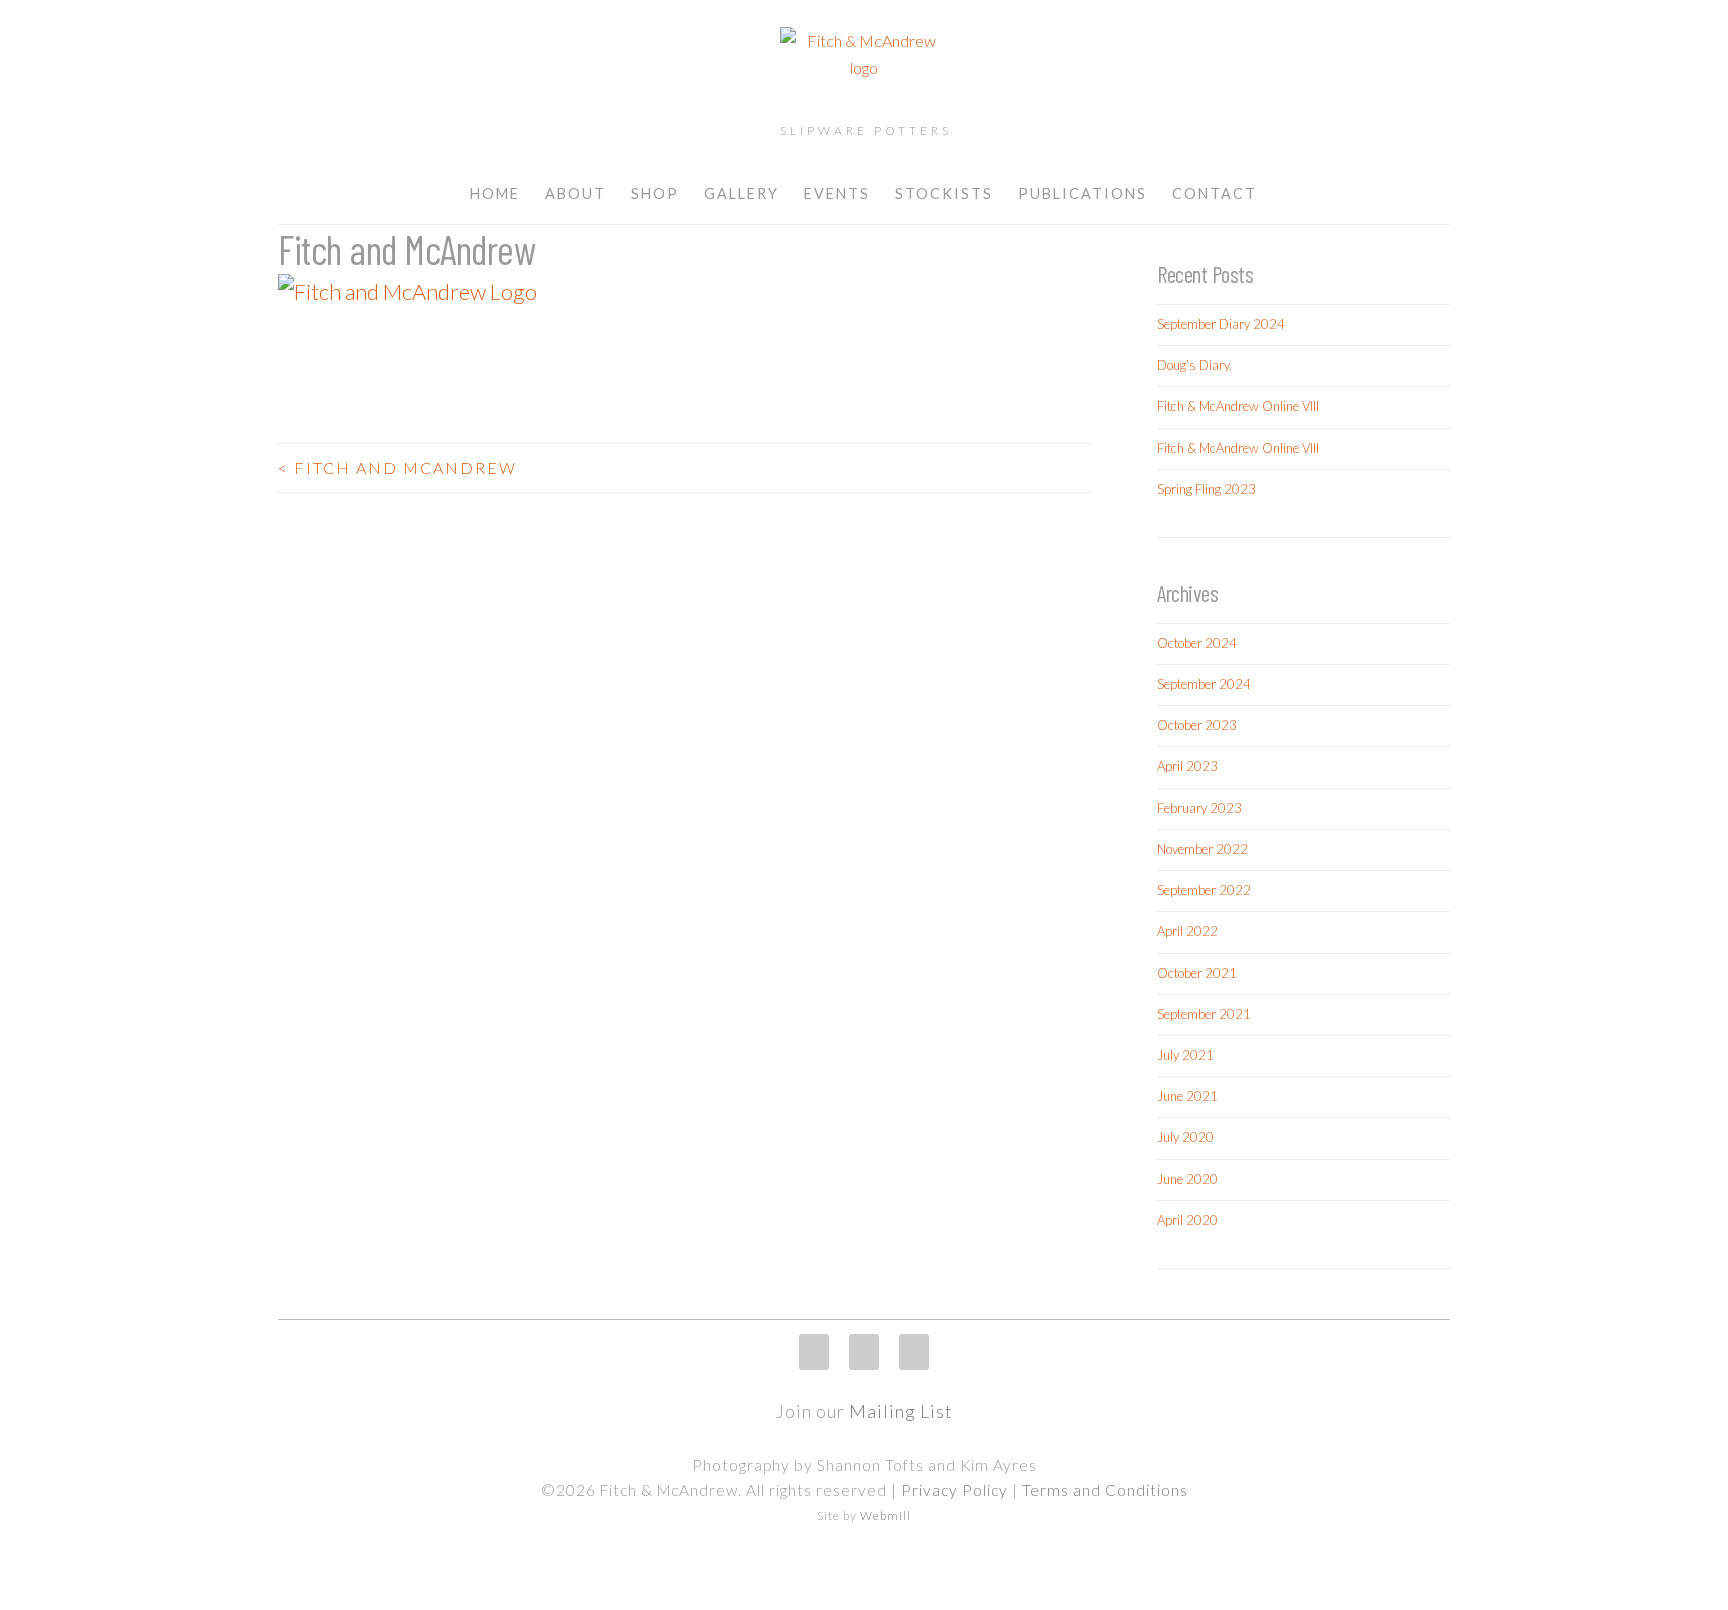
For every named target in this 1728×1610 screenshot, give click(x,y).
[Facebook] (864, 1352)
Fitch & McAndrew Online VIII (1238, 406)
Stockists (944, 193)
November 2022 (1202, 849)
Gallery (741, 193)
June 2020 (1187, 1179)
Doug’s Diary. (1194, 365)
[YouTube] (914, 1352)
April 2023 (1187, 766)
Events (837, 193)
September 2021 (1204, 1014)
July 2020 (1185, 1137)
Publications (1082, 193)
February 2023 (1199, 808)
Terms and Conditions (1105, 1490)
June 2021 (1187, 1096)
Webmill (885, 1515)
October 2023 (1197, 725)
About (575, 193)
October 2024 (1197, 643)
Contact (1214, 193)
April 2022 (1187, 931)
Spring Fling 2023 (1206, 489)
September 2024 (1204, 684)
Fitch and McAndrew (397, 467)
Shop (655, 193)
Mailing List (901, 1411)
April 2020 (1187, 1220)
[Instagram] (814, 1352)
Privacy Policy (954, 1490)
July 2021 (1185, 1055)
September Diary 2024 (1221, 324)
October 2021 (1197, 973)
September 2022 (1204, 890)
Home (495, 193)
